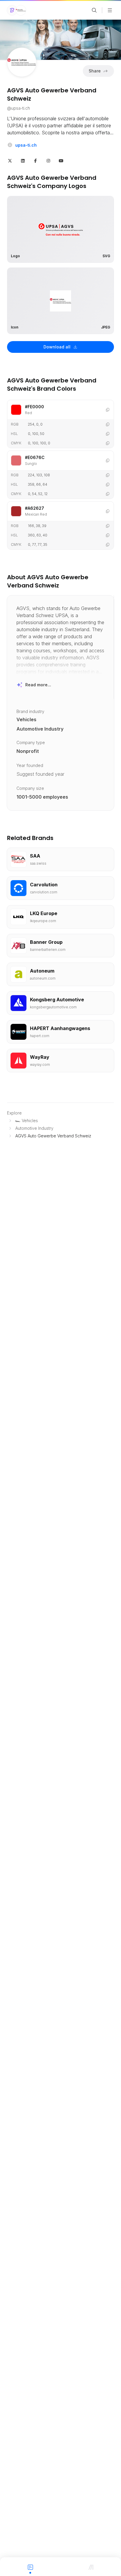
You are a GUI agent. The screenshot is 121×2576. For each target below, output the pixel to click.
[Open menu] (110, 10)
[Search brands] (94, 10)
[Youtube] (61, 160)
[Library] (91, 2567)
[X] (10, 160)
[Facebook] (36, 160)
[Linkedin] (23, 160)
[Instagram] (48, 160)
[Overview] (30, 2567)
